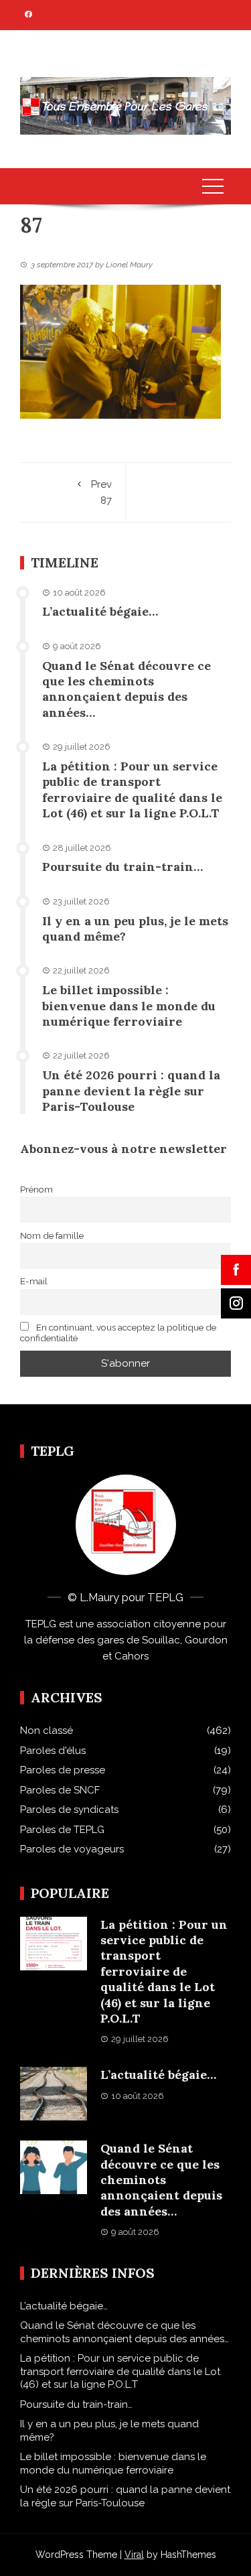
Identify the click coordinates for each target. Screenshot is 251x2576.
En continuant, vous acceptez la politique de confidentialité (118, 1333)
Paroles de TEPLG (62, 1830)
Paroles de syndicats (69, 1810)
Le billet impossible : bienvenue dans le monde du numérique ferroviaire (129, 1006)
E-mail (34, 1281)
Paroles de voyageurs (72, 1849)
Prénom (36, 1189)
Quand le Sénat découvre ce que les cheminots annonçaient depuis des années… (127, 689)
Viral (134, 2555)
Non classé (47, 1731)
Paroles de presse (63, 1770)
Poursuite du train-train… (122, 867)
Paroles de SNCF (60, 1790)
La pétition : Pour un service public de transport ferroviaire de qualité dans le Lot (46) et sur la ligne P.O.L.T (132, 790)
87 (101, 492)
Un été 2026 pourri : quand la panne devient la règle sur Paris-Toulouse (131, 1091)
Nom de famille (52, 1235)
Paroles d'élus (53, 1751)
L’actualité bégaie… (100, 611)
